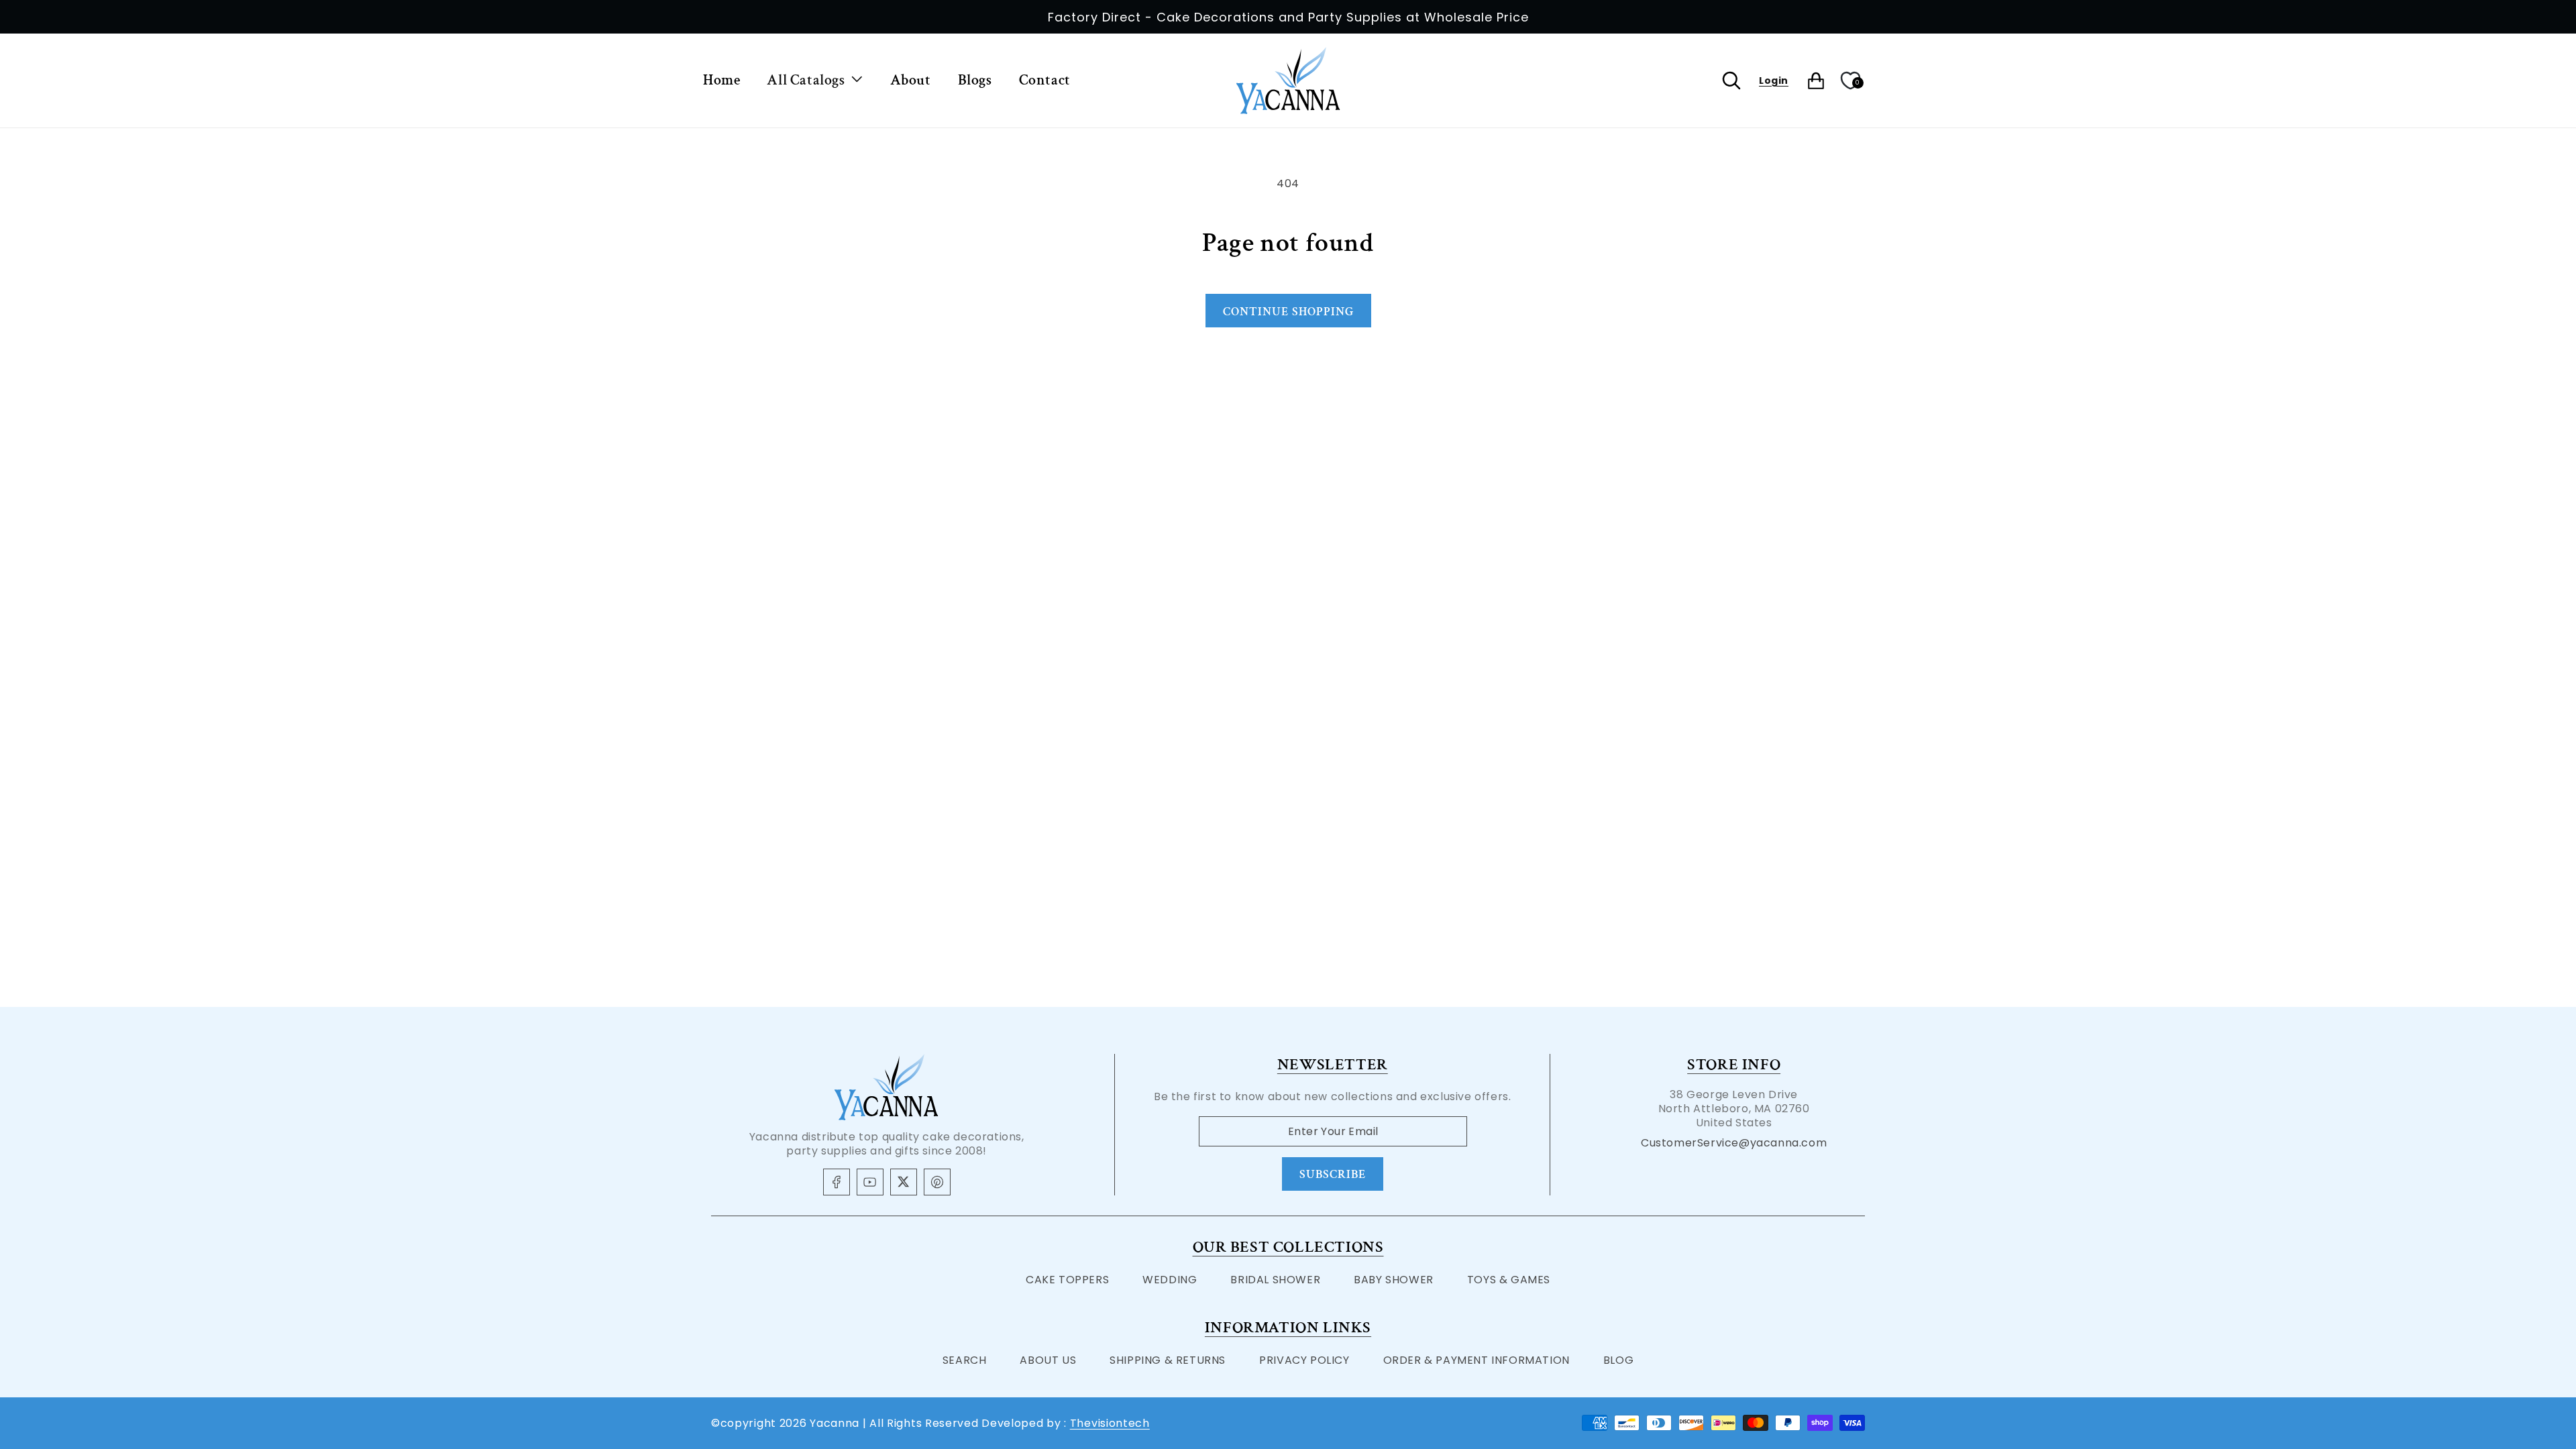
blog (1618, 1360)
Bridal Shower (1275, 1280)
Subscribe (1333, 1174)
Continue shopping (1288, 312)
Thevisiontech (1110, 1423)
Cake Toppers (1067, 1280)
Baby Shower (1394, 1280)
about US (1048, 1360)
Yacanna (835, 1423)
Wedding (1170, 1280)
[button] (815, 81)
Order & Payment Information (1477, 1360)
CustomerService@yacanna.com (1734, 1143)
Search (965, 1360)
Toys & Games (1509, 1280)
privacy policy (1304, 1360)
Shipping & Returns (1168, 1360)
